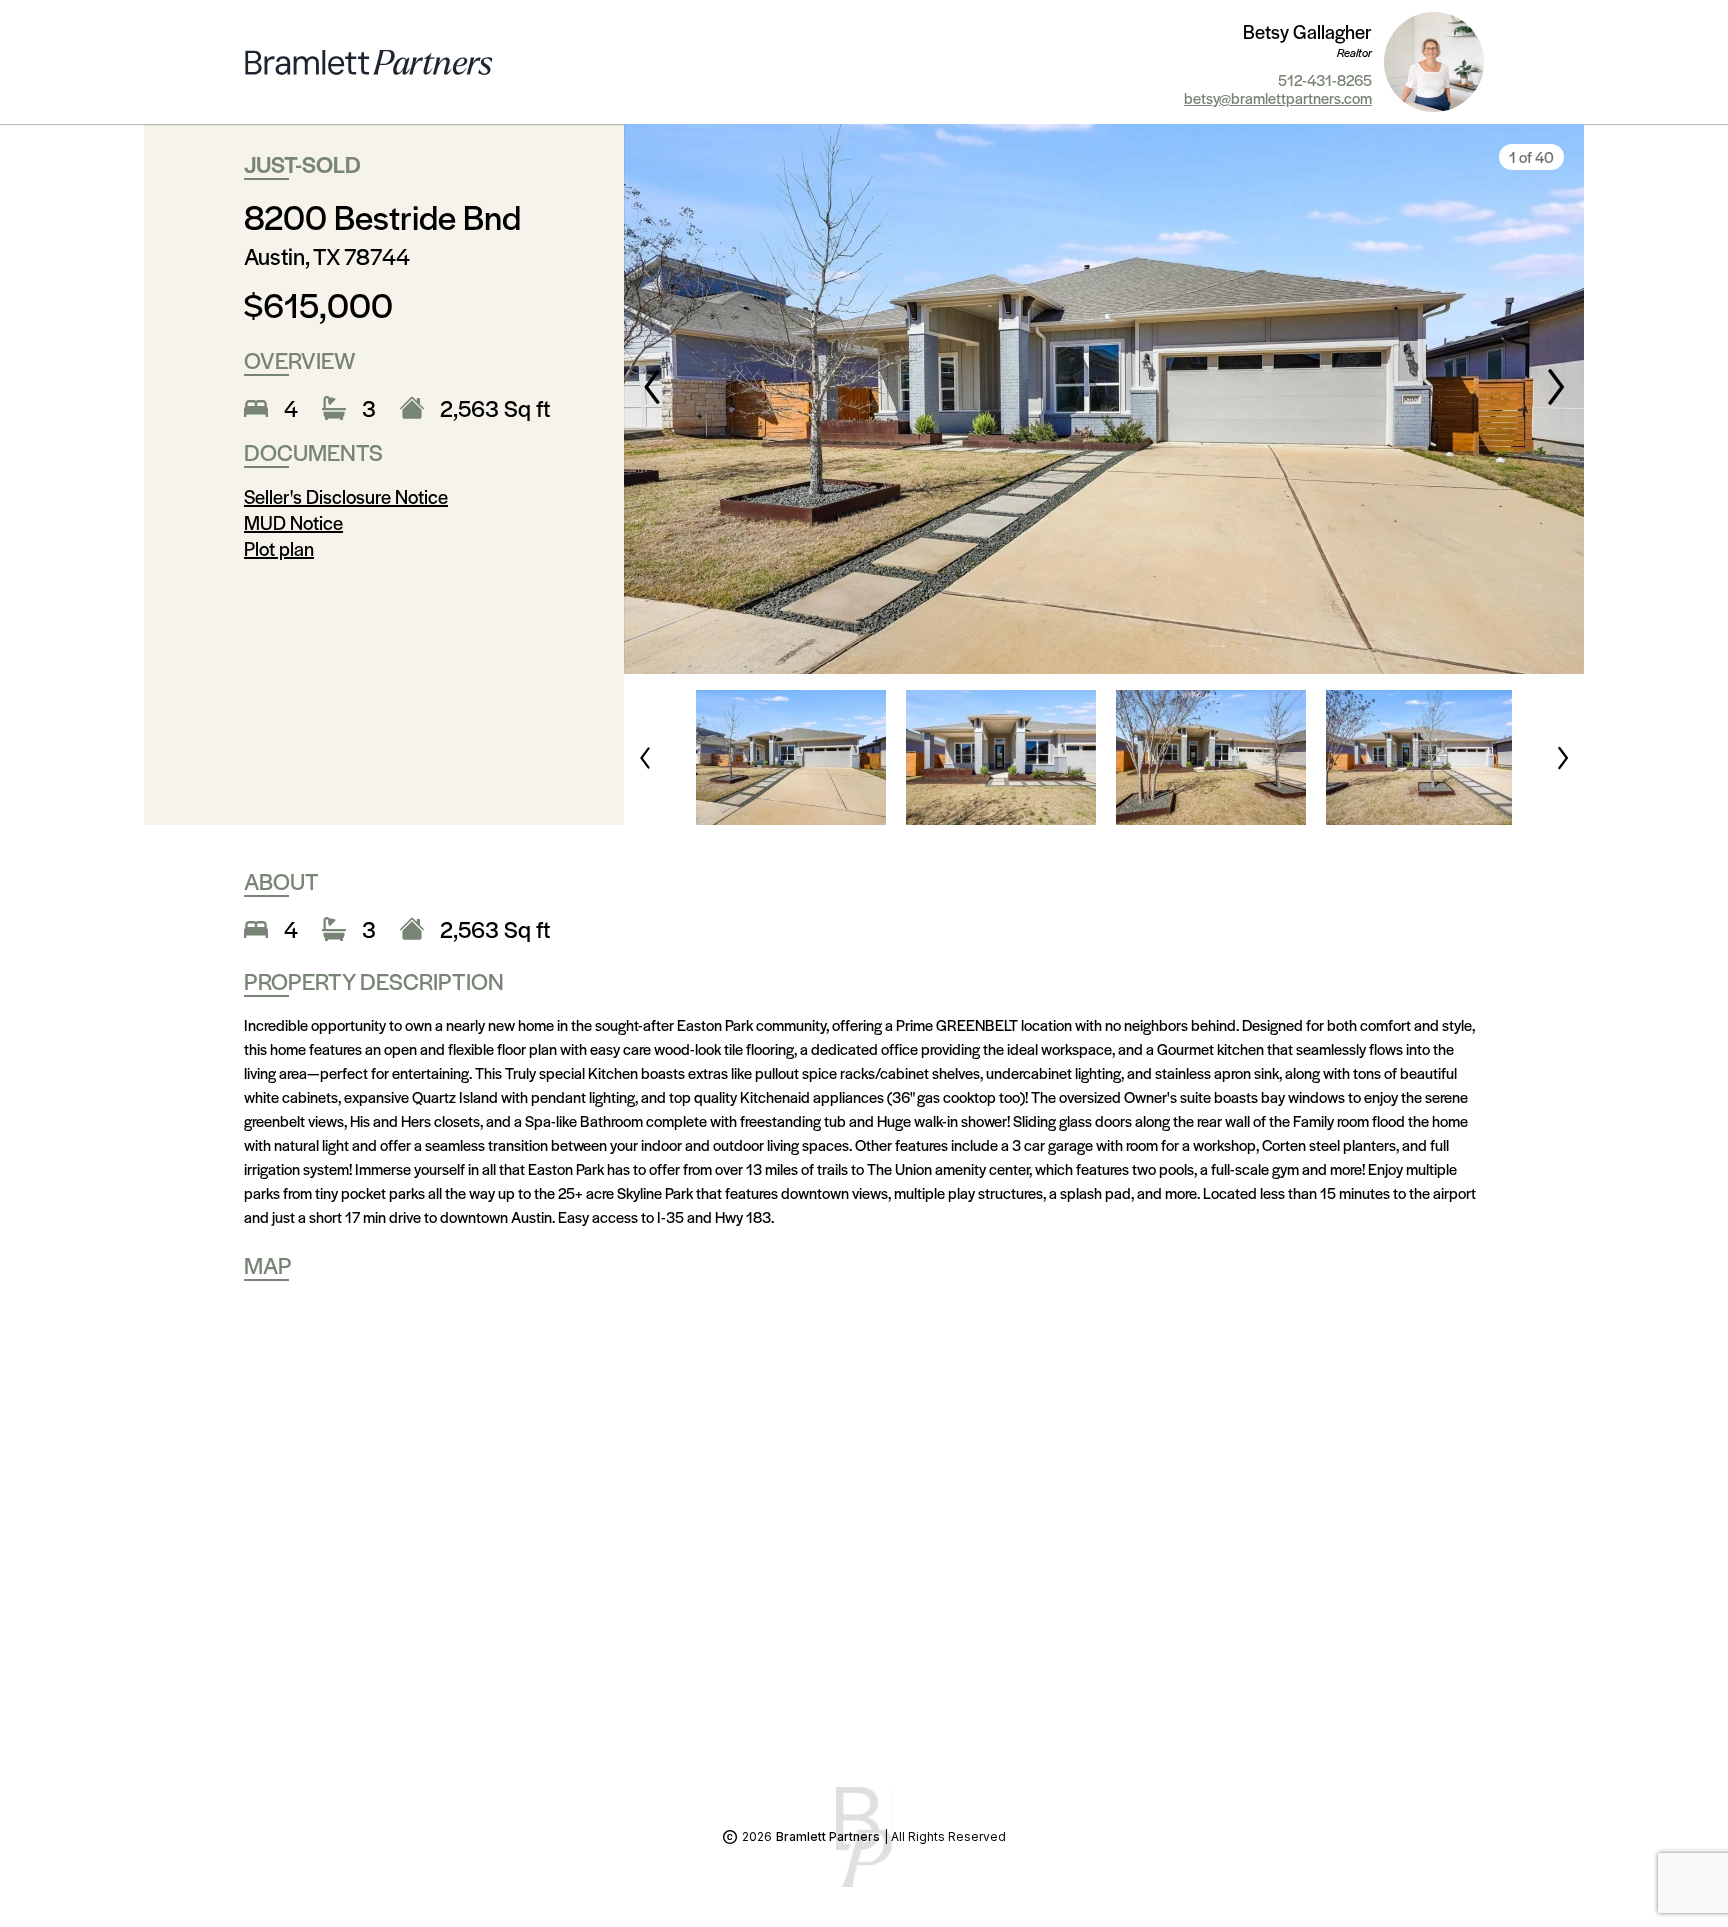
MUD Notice (293, 522)
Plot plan (279, 548)
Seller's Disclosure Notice (346, 496)
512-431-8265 (1325, 80)
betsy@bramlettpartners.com (1278, 98)
